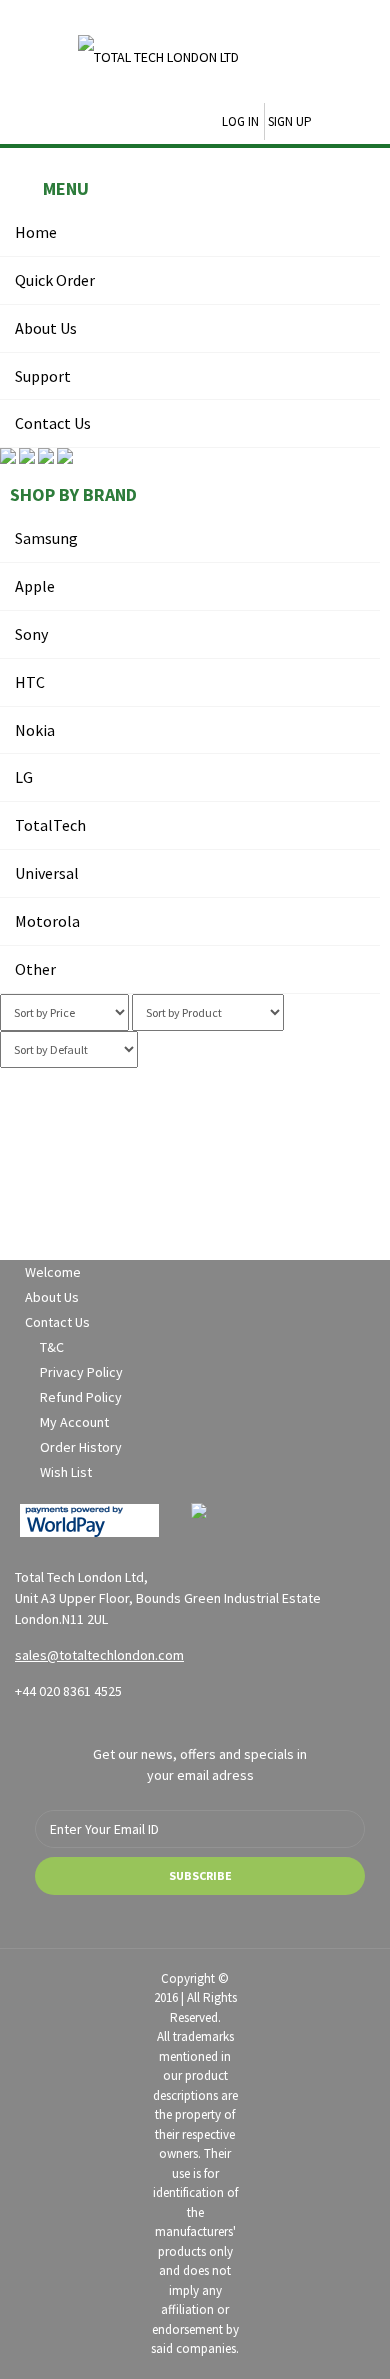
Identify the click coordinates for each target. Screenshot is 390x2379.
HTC (30, 682)
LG (24, 777)
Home (36, 232)
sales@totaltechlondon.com (99, 1655)
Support (43, 376)
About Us (46, 328)
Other (35, 969)
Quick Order (55, 280)
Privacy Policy (81, 1372)
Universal (47, 873)
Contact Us (57, 1322)
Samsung (46, 538)
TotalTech (50, 825)
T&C (52, 1347)
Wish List (66, 1472)
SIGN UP (290, 121)
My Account (74, 1422)
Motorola (47, 921)
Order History (81, 1447)
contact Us (53, 423)
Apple (35, 586)
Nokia (35, 730)
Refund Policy (81, 1397)
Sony (31, 634)
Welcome (53, 1272)
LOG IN (240, 121)
